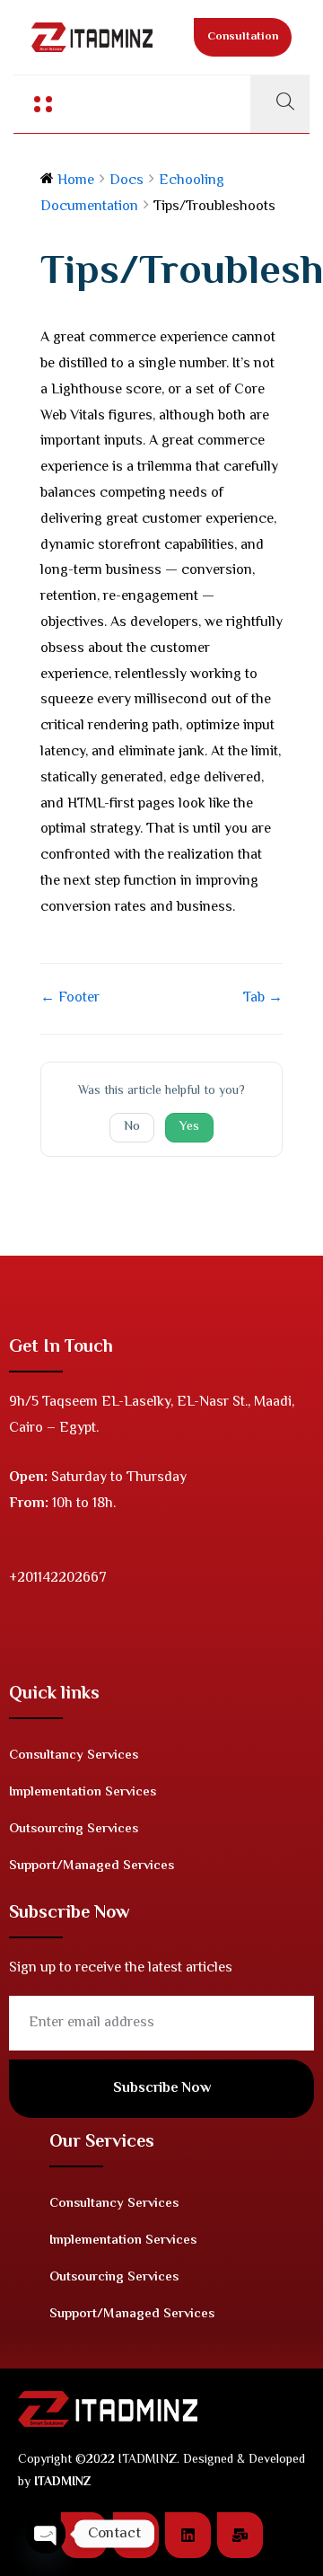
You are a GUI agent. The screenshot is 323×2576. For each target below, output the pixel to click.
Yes (189, 1127)
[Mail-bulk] (240, 2535)
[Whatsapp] (136, 2535)
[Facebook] (84, 2535)
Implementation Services (83, 1792)
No (132, 1127)
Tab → (263, 998)
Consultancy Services (74, 1756)
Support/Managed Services (92, 1866)
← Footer (70, 998)
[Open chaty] (46, 2534)
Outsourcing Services (74, 1829)
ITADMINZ (62, 2483)
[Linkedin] (188, 2535)
